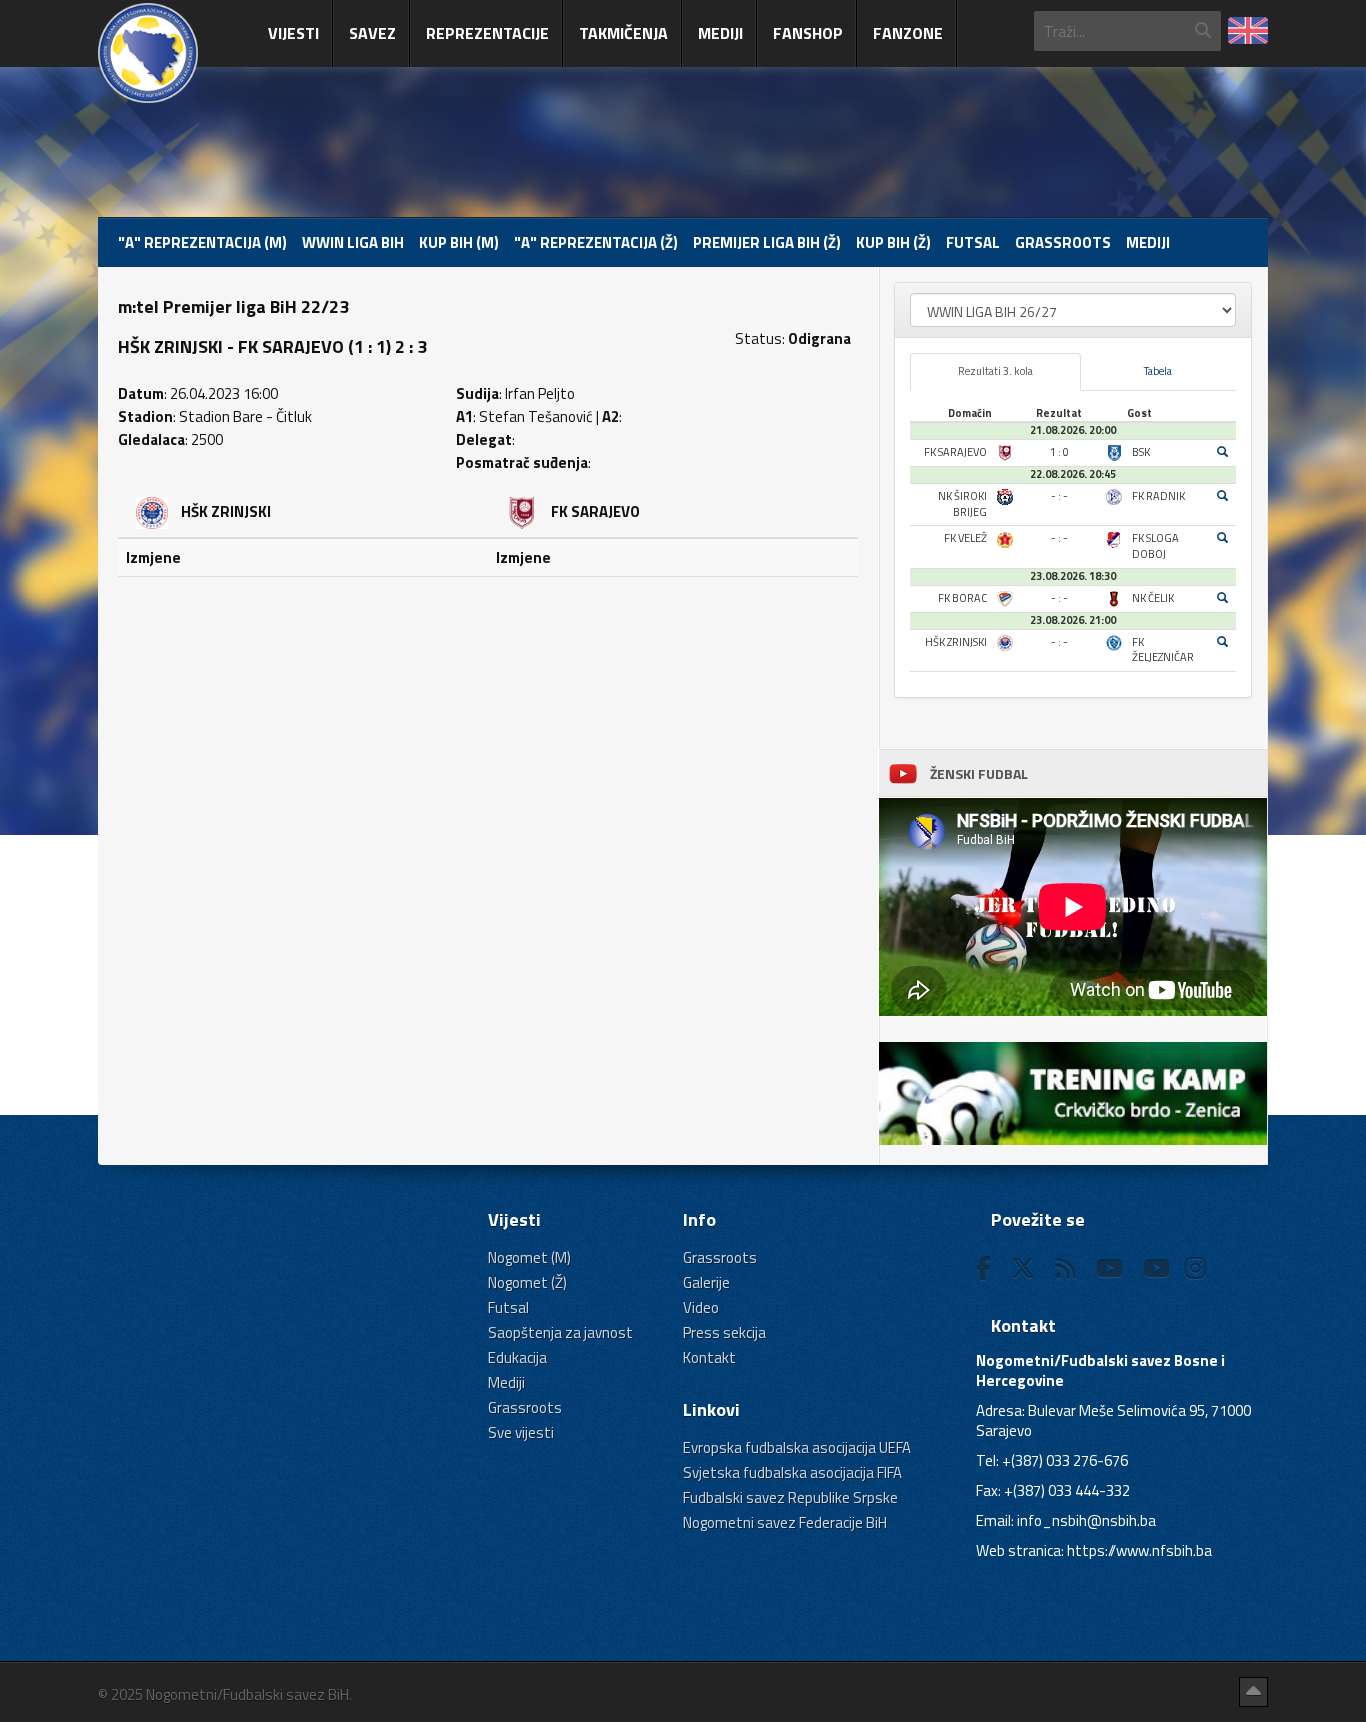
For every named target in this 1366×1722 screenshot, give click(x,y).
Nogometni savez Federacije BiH (785, 1522)
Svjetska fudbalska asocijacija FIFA (792, 1472)
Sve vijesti (521, 1432)
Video (701, 1307)
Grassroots (1063, 242)
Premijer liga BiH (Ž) (767, 242)
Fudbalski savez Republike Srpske (790, 1497)
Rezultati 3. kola (995, 371)
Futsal (973, 242)
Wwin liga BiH (353, 242)
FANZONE (908, 33)
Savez (372, 33)
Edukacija (517, 1357)
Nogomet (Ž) (527, 1282)
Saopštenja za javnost (560, 1332)
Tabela (1158, 371)
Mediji (720, 33)
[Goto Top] (1253, 1692)
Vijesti (293, 33)
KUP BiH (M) (459, 242)
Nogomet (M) (529, 1257)
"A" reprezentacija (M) (202, 242)
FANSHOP (808, 33)
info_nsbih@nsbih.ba (1086, 1520)
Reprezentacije (487, 33)
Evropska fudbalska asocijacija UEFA (797, 1447)
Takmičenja (623, 33)
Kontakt (709, 1357)
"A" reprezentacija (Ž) (596, 242)
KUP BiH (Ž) (893, 242)
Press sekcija (724, 1332)
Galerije (706, 1282)
